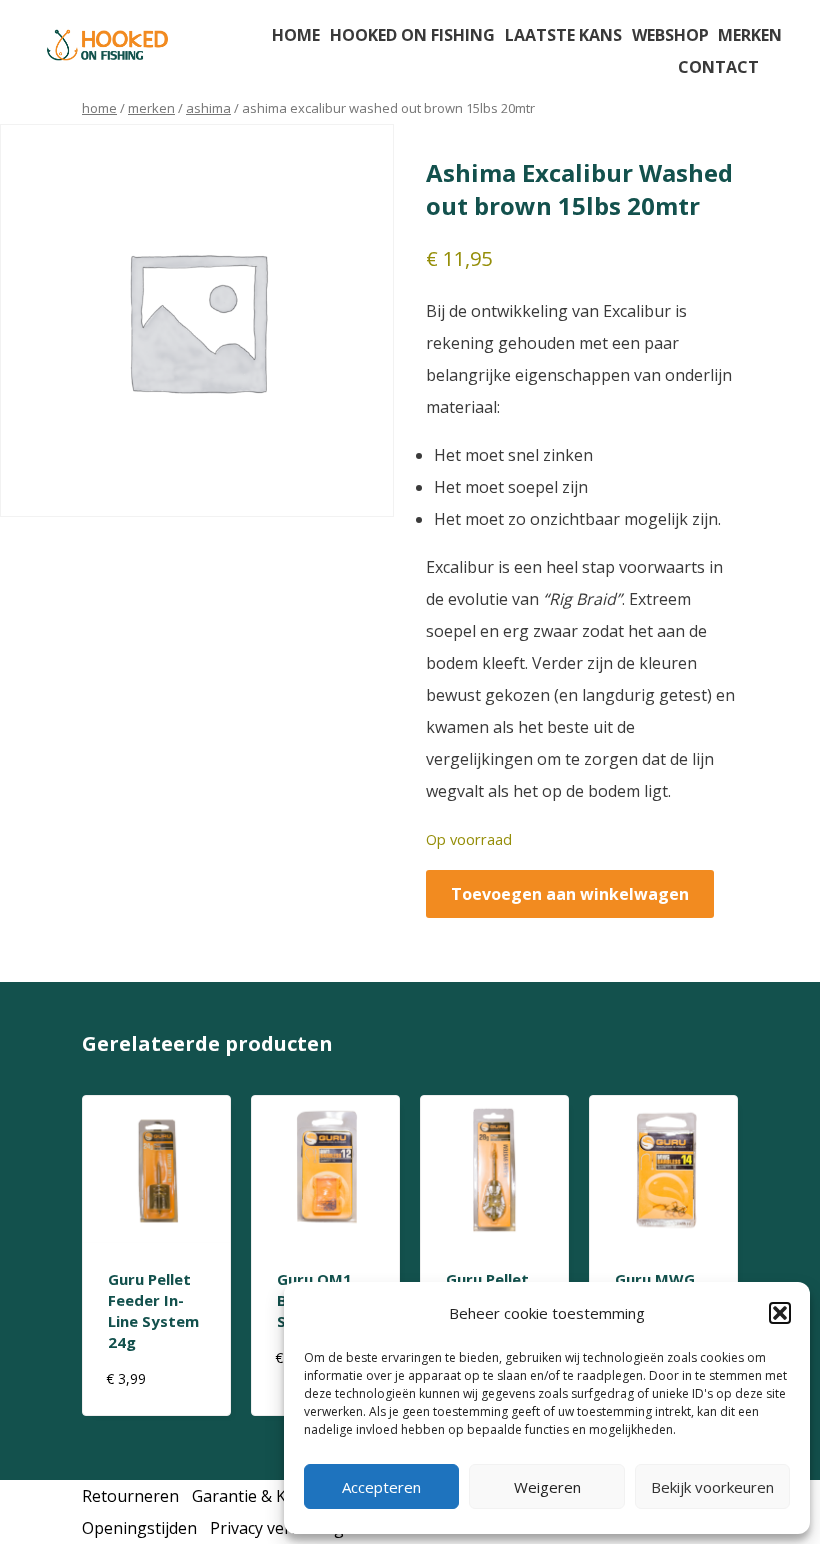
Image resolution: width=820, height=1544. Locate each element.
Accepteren (381, 1487)
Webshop (670, 35)
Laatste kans (563, 35)
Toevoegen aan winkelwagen (570, 894)
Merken (750, 35)
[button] (780, 1313)
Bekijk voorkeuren (712, 1487)
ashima (208, 108)
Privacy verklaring (277, 1528)
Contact (718, 67)
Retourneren (130, 1496)
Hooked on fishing (412, 35)
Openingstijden (139, 1528)
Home (296, 35)
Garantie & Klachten (266, 1496)
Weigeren (547, 1487)
